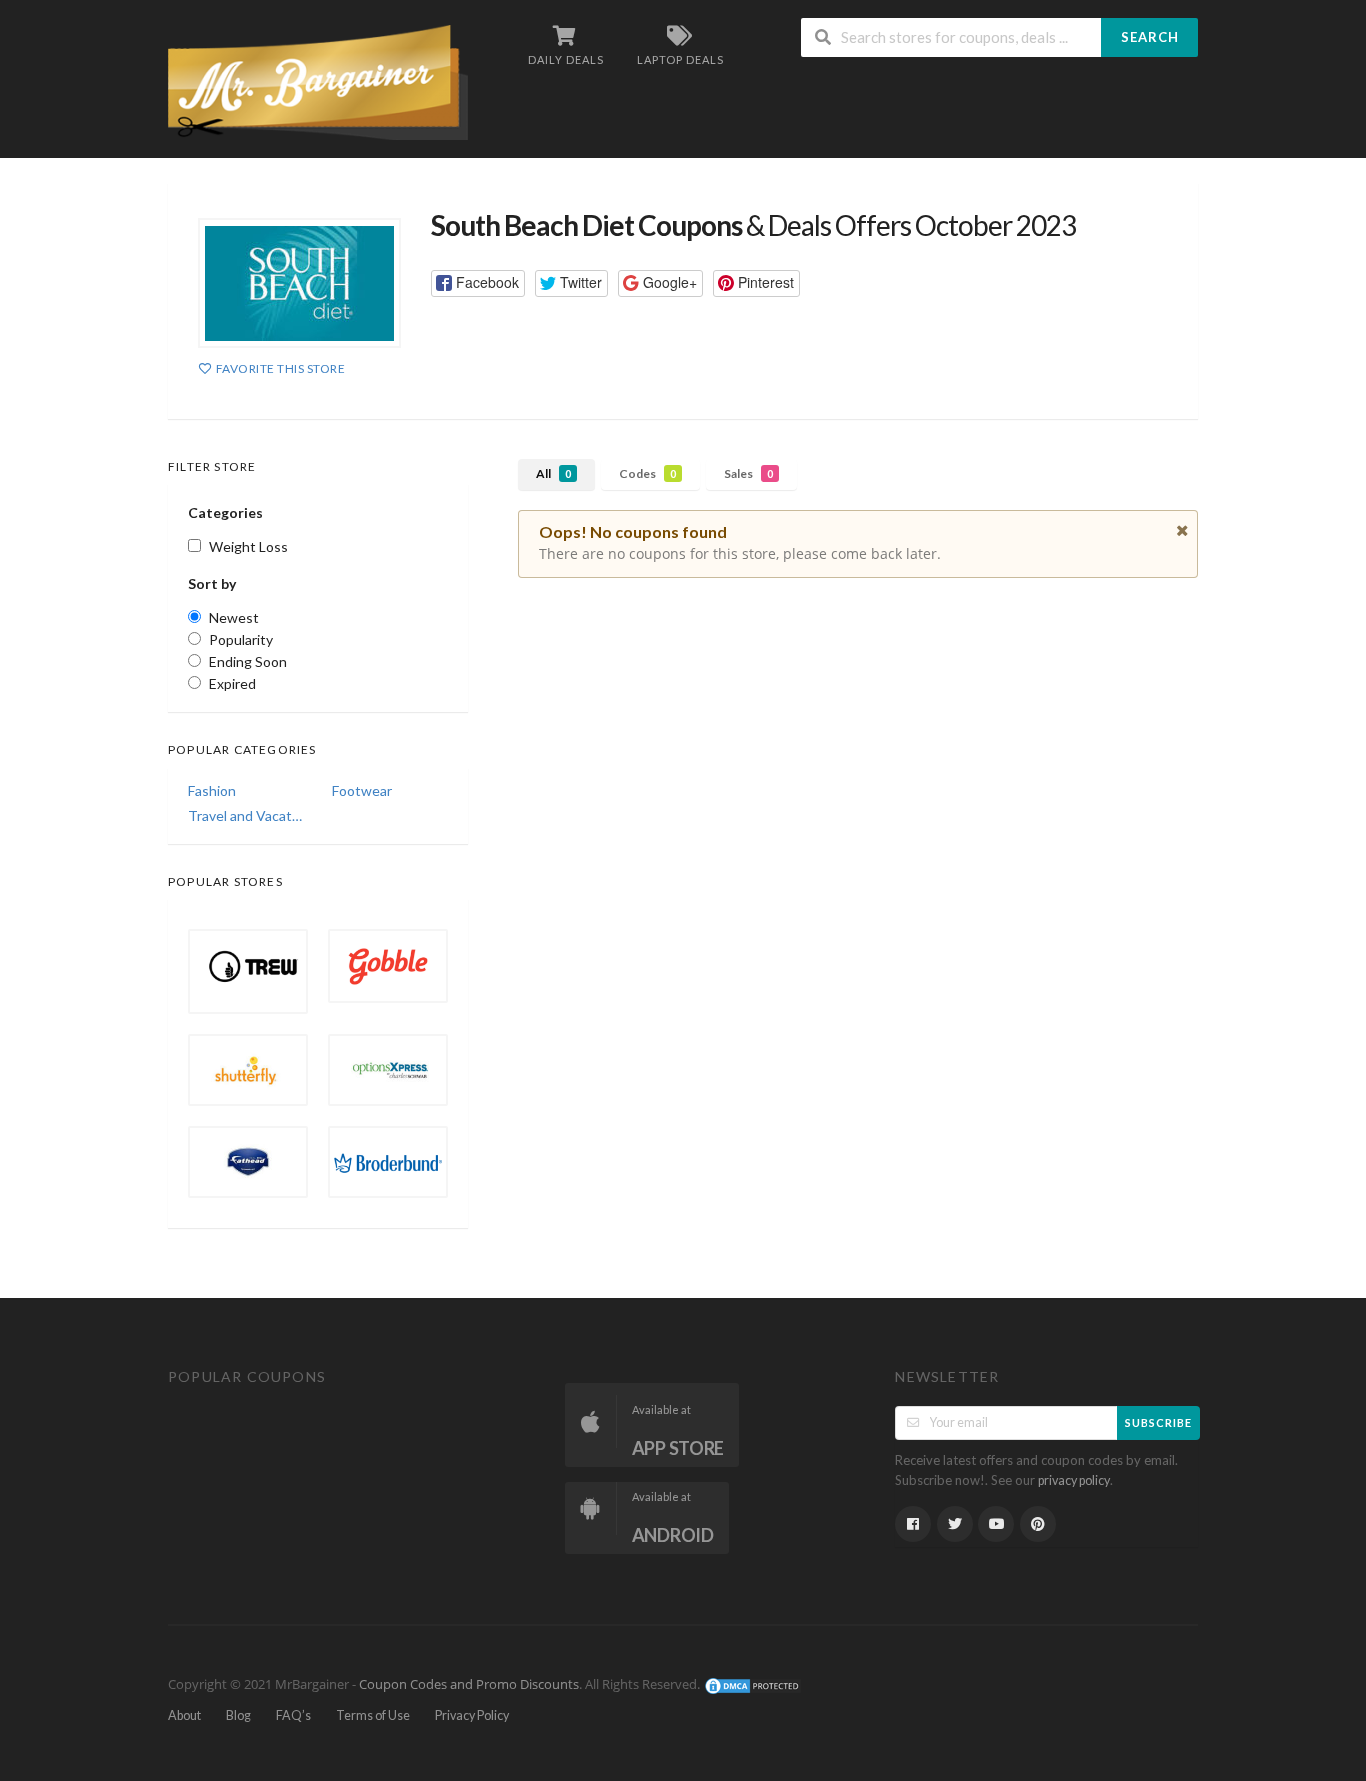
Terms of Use (373, 1715)
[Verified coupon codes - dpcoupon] (318, 80)
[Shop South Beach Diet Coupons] (299, 283)
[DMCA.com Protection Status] (753, 1685)
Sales (748, 473)
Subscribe (1158, 1422)
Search (1150, 37)
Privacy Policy (472, 1715)
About (184, 1715)
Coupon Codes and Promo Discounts (469, 1685)
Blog (238, 1715)
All (553, 473)
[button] (478, 283)
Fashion (212, 790)
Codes (647, 473)
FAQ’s (293, 1715)
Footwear (362, 790)
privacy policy (1074, 1480)
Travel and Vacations (246, 815)
